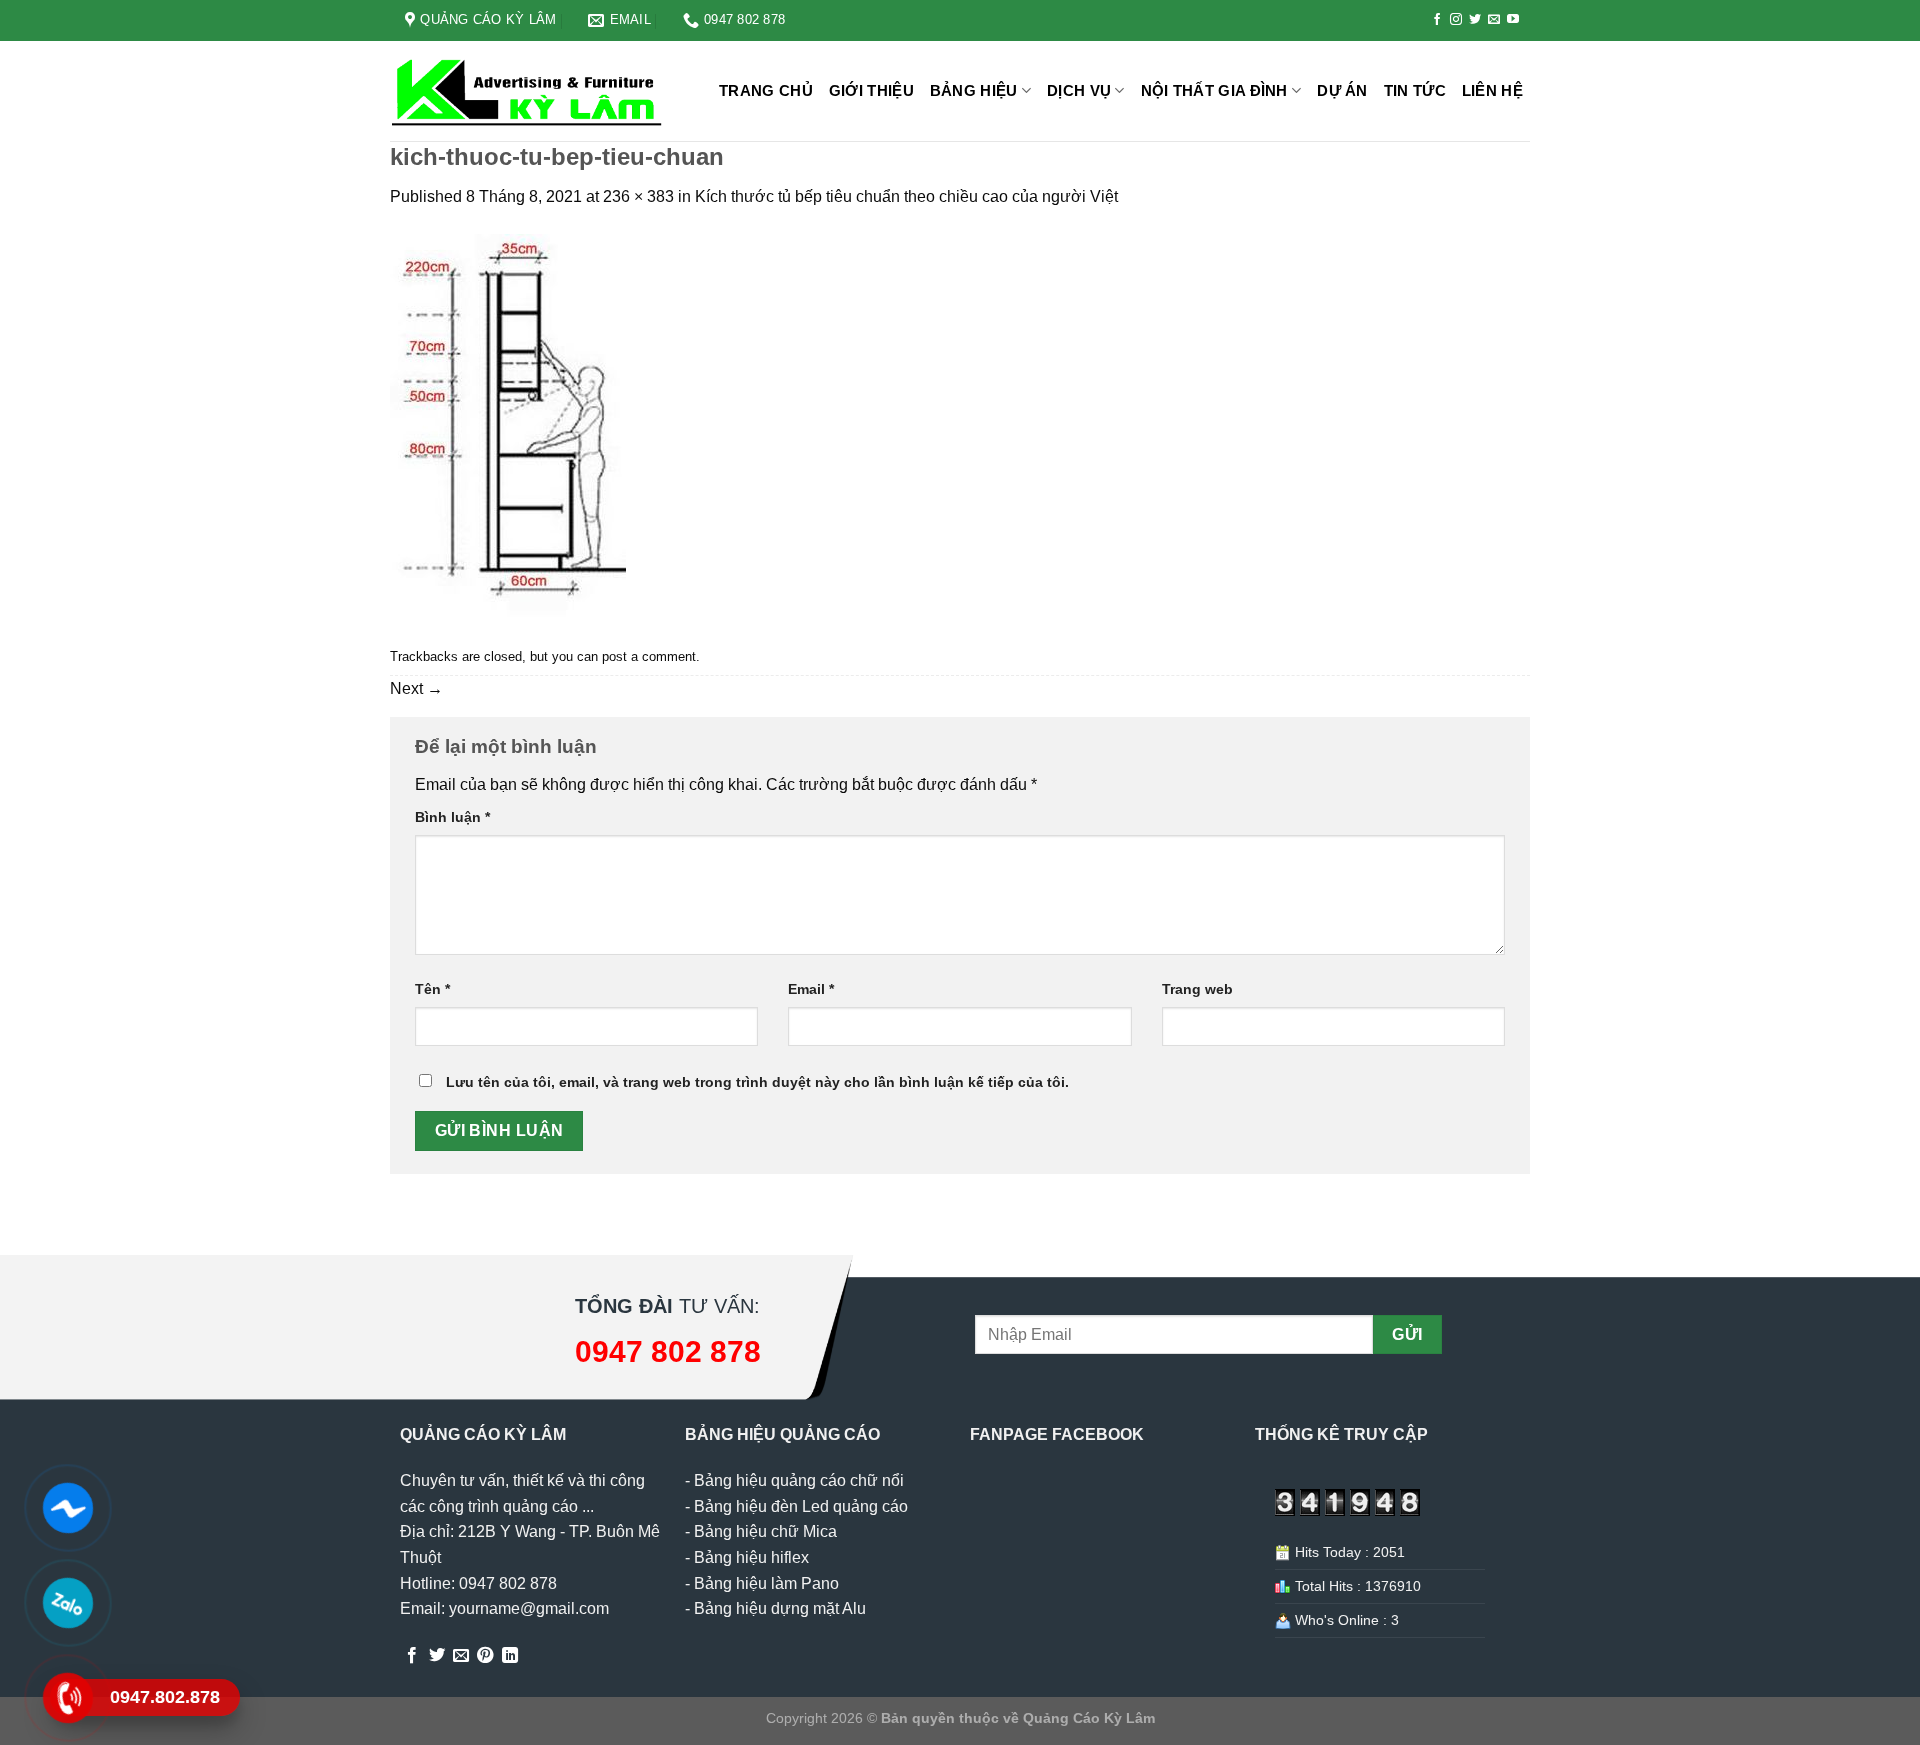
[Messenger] (67, 1508)
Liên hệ (1492, 90)
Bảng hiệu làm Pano (766, 1583)
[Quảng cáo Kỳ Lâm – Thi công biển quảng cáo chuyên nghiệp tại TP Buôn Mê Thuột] (530, 91)
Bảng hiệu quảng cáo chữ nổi (799, 1480)
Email (811, 989)
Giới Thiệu (871, 90)
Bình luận (452, 817)
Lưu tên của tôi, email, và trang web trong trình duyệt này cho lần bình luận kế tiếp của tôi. (757, 1082)
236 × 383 (638, 196)
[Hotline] (67, 1698)
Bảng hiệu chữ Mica (765, 1531)
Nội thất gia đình (1214, 90)
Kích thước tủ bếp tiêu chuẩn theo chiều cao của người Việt (906, 196)
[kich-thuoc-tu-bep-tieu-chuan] (508, 424)
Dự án (1342, 90)
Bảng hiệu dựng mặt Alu (780, 1608)
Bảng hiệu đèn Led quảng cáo (801, 1506)
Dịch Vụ (1079, 90)
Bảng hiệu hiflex (751, 1557)
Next (416, 688)
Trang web (1197, 989)
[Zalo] (67, 1603)
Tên (432, 989)
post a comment (649, 656)
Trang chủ (766, 90)
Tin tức (1415, 90)
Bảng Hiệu (974, 90)
